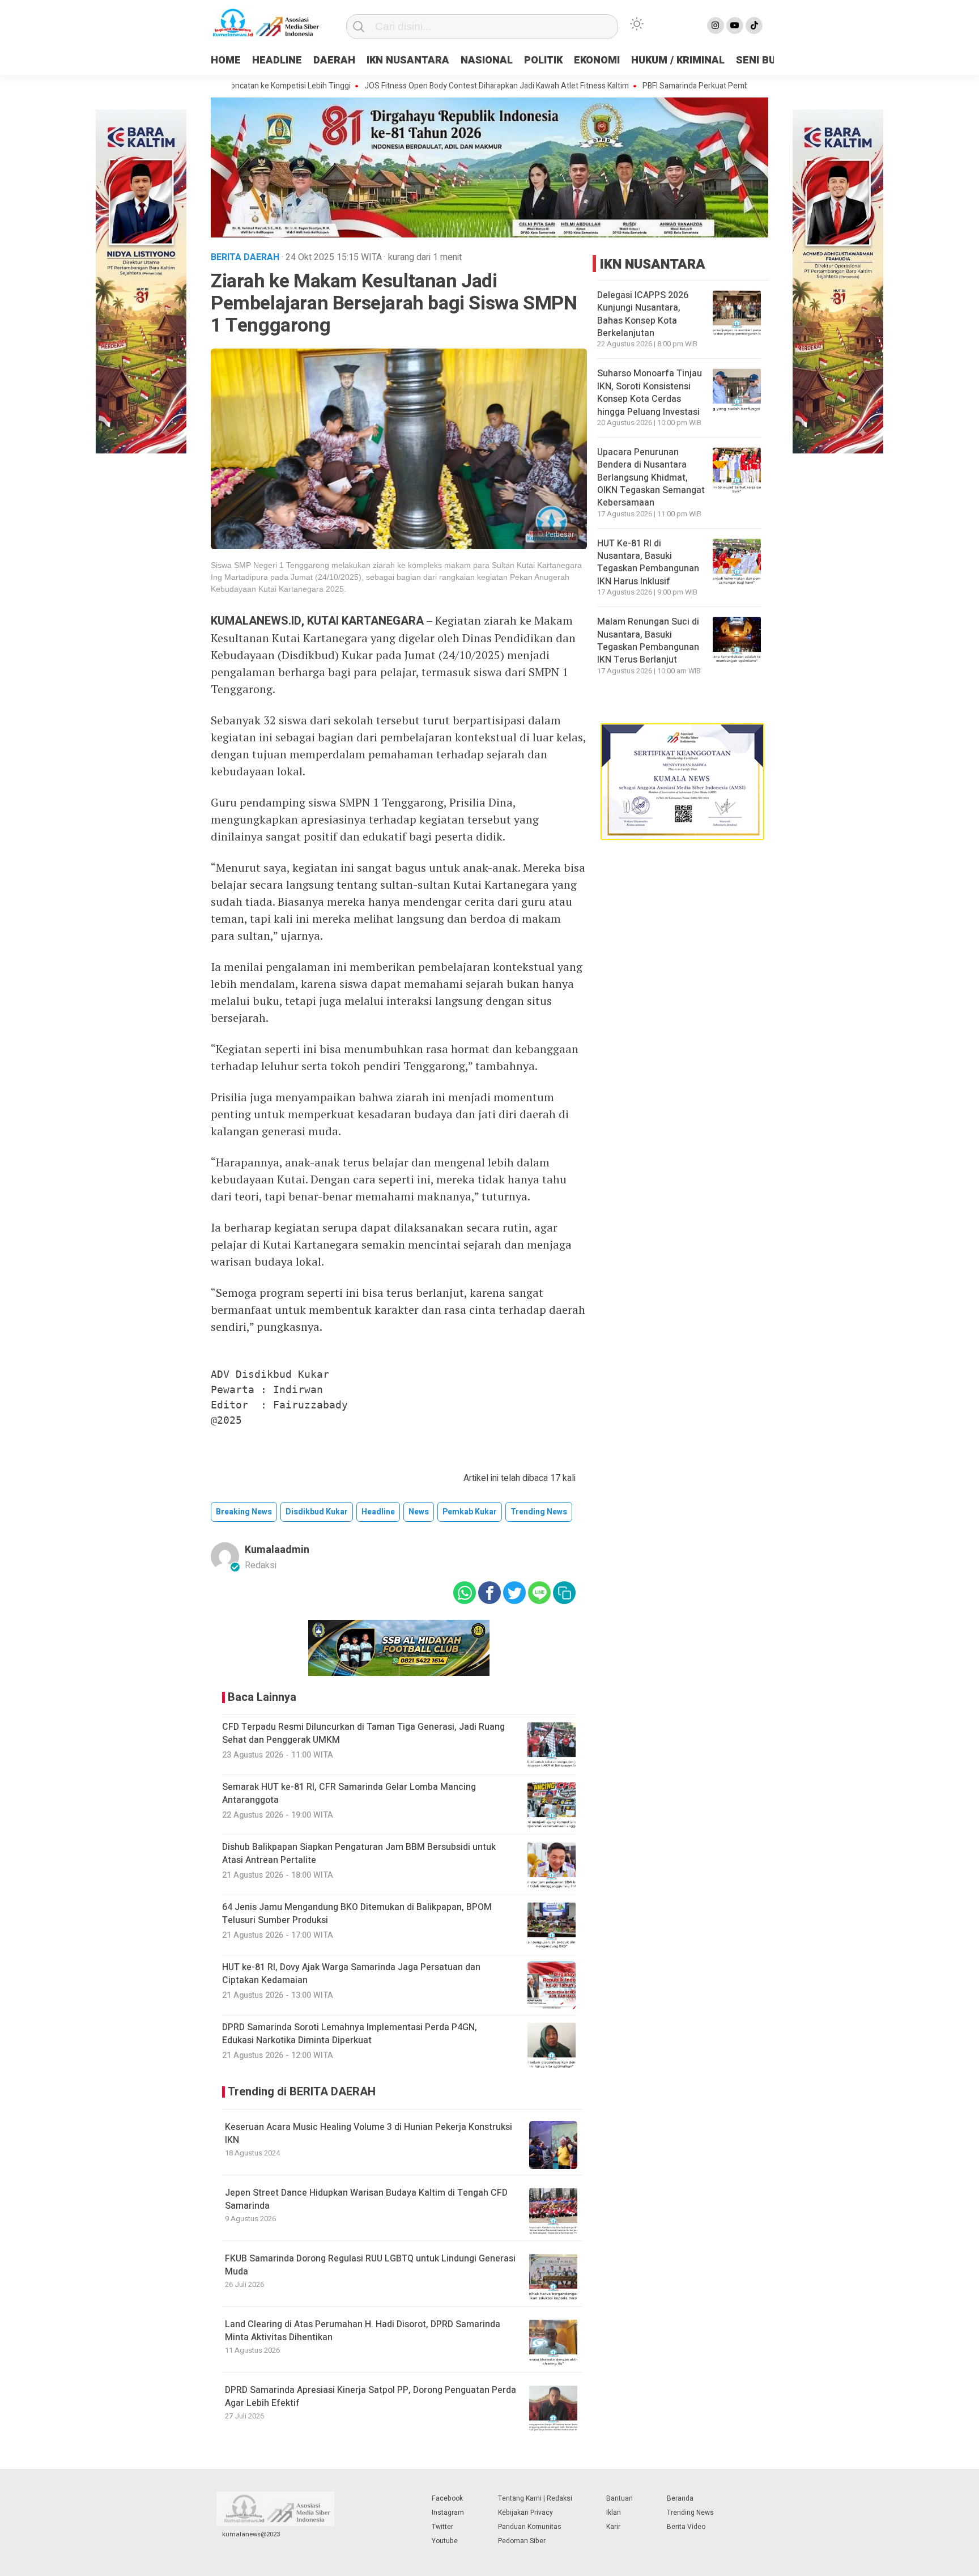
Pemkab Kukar (470, 1512)
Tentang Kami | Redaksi (535, 2498)
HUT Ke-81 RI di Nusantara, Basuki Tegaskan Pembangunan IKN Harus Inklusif (648, 563)
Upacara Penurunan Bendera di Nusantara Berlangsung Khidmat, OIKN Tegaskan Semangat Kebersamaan (651, 478)
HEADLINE (277, 60)
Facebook (447, 2498)
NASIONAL (487, 60)
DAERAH (334, 60)
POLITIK (543, 60)
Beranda (680, 2498)
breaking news (244, 1512)
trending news (539, 1512)
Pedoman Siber (522, 2541)
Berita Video (686, 2527)
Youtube (445, 2541)
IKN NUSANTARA (408, 60)
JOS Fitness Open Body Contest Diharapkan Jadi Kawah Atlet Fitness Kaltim (430, 86)
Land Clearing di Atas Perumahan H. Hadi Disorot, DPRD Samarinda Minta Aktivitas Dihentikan (363, 2331)
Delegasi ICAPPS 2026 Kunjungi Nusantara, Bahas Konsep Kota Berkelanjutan (643, 314)
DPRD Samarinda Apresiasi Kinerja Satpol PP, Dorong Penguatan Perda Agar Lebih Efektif (371, 2396)
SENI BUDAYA (769, 60)
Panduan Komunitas (530, 2527)
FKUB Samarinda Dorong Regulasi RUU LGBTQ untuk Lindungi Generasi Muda (370, 2265)
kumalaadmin (277, 1550)
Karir (613, 2527)
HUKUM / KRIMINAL (678, 60)
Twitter (442, 2527)
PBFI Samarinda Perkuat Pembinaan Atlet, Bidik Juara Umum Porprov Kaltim (708, 86)
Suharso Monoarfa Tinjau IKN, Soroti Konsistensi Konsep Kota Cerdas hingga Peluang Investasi (650, 392)
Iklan (614, 2513)
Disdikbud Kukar (317, 1512)
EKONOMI (597, 60)
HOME (226, 60)
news (419, 1512)
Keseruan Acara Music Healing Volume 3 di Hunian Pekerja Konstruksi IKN (369, 2133)
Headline (378, 1512)
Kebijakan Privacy (525, 2513)
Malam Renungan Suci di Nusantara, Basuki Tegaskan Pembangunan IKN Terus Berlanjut (648, 641)
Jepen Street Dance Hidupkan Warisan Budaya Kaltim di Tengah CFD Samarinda (366, 2199)
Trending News (690, 2513)
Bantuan (620, 2498)
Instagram (448, 2513)
